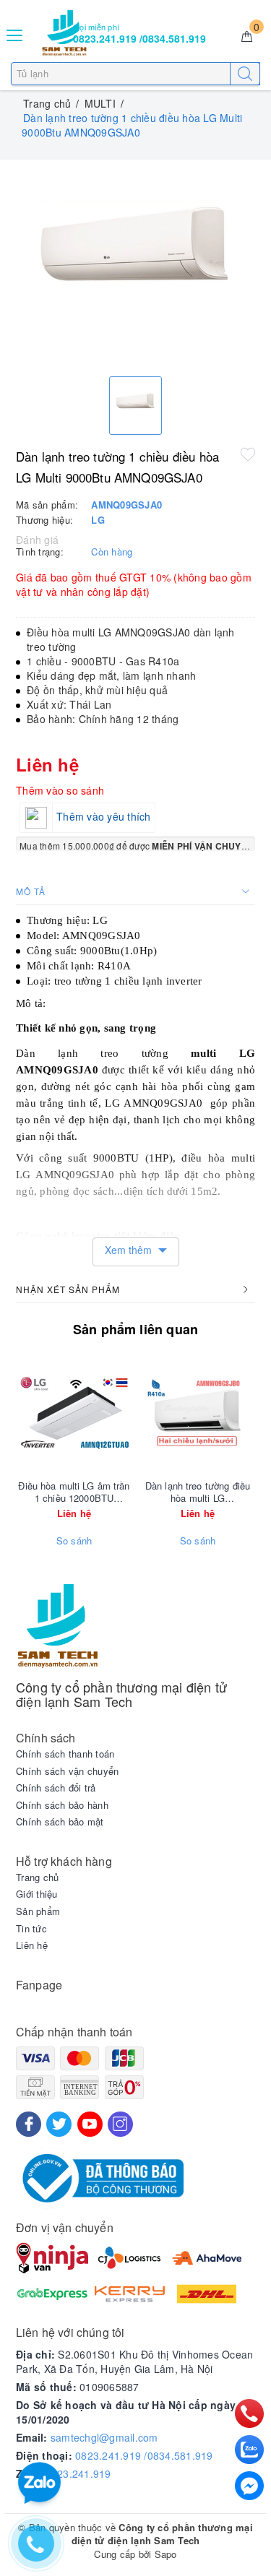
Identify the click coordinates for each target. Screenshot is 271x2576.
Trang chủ (37, 1877)
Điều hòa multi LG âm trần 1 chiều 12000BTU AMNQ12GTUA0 (74, 1492)
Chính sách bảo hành (62, 1805)
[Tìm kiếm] (245, 74)
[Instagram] (120, 2124)
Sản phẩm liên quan (135, 1329)
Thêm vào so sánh (60, 790)
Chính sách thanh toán (65, 1754)
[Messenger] (249, 2486)
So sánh (74, 1541)
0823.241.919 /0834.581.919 (144, 2455)
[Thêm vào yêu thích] (248, 454)
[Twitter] (59, 2124)
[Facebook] (29, 2124)
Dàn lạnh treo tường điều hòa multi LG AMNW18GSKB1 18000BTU (198, 1492)
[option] (135, 265)
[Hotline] (250, 2413)
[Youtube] (90, 2124)
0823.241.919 (78, 2473)
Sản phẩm (38, 1911)
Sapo (166, 2554)
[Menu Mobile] (15, 34)
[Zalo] (249, 2450)
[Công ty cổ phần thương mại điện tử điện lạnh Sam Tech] (64, 33)
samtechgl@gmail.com (104, 2437)
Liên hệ (32, 1945)
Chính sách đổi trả (56, 1788)
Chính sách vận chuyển (67, 1771)
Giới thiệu (37, 1894)
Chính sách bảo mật (60, 1822)
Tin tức (31, 1929)
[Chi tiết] (130, 1413)
